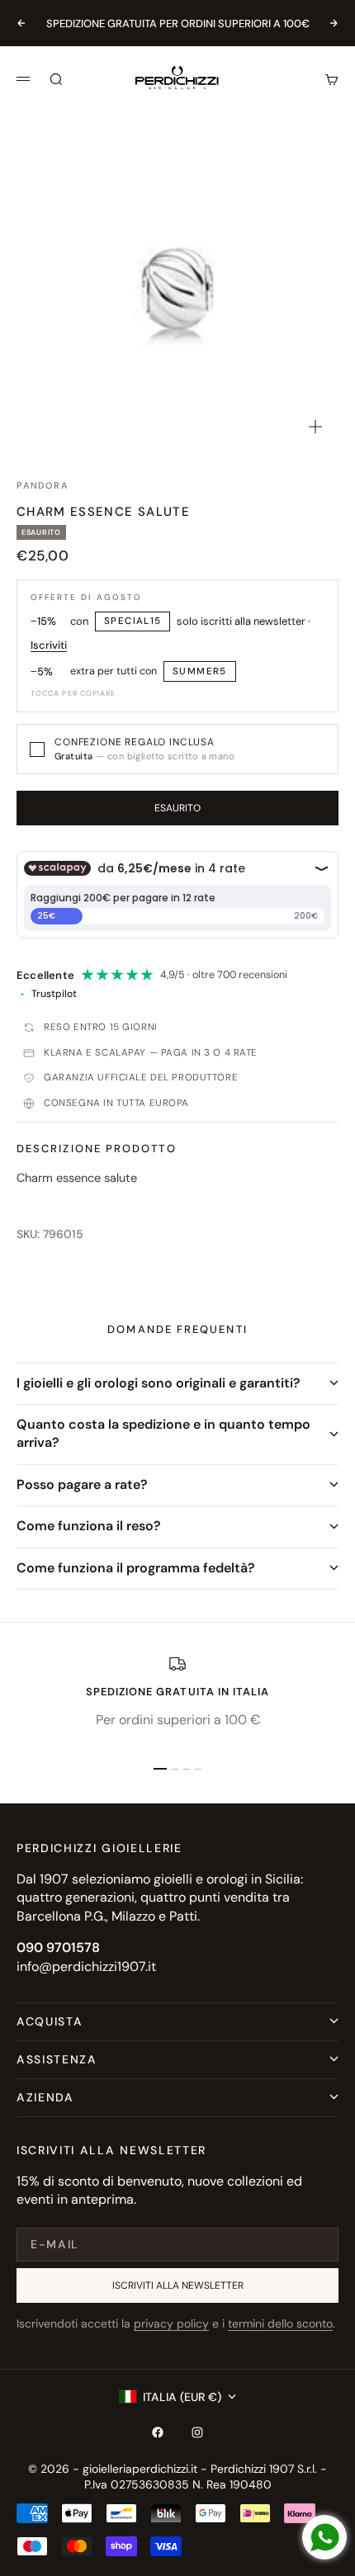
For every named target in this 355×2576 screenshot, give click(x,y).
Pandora (42, 485)
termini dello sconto (280, 2323)
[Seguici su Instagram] (197, 2432)
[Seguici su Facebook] (158, 2432)
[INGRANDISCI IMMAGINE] (315, 427)
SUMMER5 (200, 671)
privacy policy (171, 2323)
